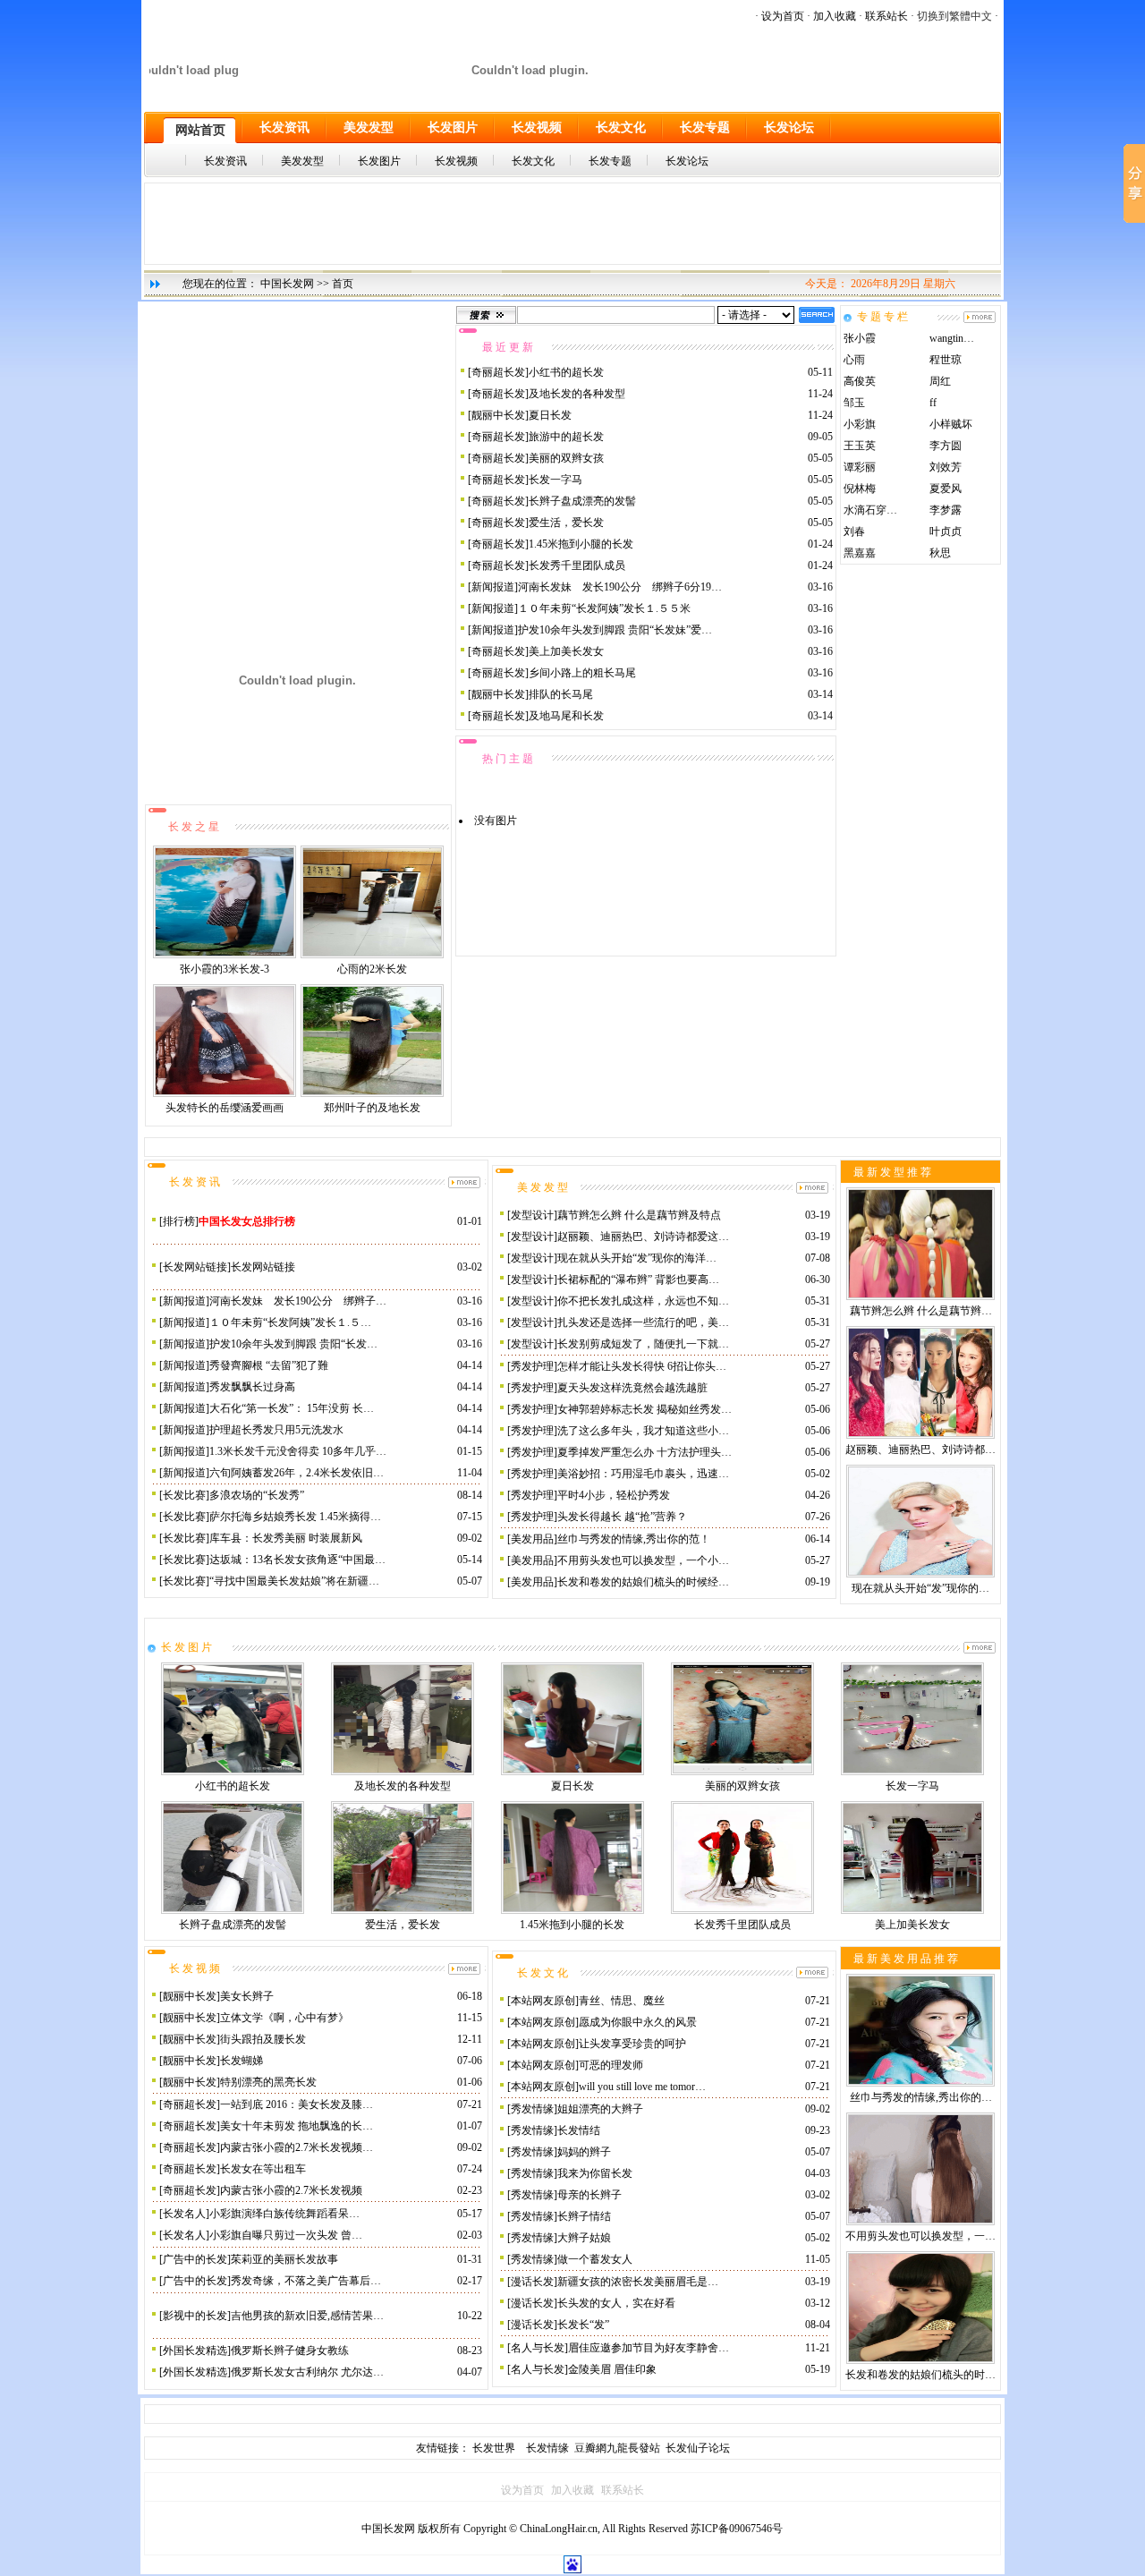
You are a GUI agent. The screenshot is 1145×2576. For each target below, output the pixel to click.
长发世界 (495, 2448)
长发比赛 (184, 1495)
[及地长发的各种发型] (403, 1772)
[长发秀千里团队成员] (742, 1910)
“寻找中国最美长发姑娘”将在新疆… (294, 1581)
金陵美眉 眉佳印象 (612, 2369)
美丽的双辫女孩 (566, 458)
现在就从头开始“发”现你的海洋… (637, 1258)
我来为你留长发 (595, 2173)
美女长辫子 (247, 1996)
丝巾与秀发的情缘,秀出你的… (921, 2097)
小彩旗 (860, 424)
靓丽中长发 (498, 415)
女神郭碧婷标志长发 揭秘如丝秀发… (645, 1409)
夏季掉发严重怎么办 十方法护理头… (645, 1452)
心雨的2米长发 (372, 969)
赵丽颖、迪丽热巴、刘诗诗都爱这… (643, 1237)
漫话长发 (532, 2282)
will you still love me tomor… (642, 2087)
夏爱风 (946, 489)
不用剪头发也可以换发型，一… (920, 2236)
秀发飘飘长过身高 (252, 1387)
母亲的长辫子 (589, 2195)
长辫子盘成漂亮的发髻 (582, 501)
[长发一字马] (912, 1772)
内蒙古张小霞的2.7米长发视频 (291, 2190)
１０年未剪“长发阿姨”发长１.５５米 (604, 608)
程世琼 (946, 360)
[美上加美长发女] (912, 1910)
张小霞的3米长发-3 (225, 969)
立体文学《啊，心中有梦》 (284, 2018)
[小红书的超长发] (233, 1772)
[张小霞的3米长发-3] (225, 955)
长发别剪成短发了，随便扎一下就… (643, 1344)
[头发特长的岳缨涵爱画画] (225, 1093)
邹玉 (854, 403)
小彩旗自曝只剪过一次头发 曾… (286, 2235)
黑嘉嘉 (860, 553)
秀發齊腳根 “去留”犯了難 (269, 1365)
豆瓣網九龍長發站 (617, 2448)
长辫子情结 (584, 2216)
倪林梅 (860, 489)
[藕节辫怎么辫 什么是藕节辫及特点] (920, 1297)
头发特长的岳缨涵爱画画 (225, 1108)
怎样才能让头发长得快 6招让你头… (642, 1366)
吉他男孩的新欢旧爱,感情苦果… (307, 2316)
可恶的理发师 (611, 2065)
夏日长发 (550, 415)
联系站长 (886, 16)
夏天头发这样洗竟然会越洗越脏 (632, 1388)
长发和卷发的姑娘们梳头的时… (920, 2375)
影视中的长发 (195, 2316)
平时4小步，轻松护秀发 (614, 1495)
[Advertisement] (572, 224)
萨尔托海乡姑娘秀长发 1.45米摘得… (295, 1517)
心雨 (854, 360)
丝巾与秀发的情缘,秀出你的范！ (634, 1539)
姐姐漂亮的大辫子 (600, 2109)
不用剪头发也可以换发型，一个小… (643, 1560)
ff (933, 403)
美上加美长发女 (566, 651)
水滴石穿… (870, 510)
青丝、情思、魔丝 (622, 2001)
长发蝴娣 (242, 2061)
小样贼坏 (951, 424)
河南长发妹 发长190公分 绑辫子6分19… (620, 587)
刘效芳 (946, 467)
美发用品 (532, 1539)
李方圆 (946, 446)
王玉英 (860, 446)
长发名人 (184, 2214)
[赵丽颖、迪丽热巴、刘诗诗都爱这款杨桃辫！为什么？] (920, 1435)
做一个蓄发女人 (595, 2259)
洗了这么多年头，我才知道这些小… (643, 1431)
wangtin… (952, 338)
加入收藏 (835, 16)
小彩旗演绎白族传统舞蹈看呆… (284, 2214)
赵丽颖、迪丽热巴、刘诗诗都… (920, 1450)
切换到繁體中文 (954, 16)
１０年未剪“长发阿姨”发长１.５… (290, 1322)
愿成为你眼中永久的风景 (638, 2022)
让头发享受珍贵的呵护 (632, 2044)
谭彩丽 (860, 467)
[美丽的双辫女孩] (742, 1772)
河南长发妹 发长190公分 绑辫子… (298, 1301)
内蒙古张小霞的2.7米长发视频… (297, 2147)
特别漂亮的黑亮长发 (268, 2082)
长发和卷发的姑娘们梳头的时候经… (643, 1582)
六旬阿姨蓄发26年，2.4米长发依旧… (297, 1473)
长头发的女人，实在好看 (616, 2303)
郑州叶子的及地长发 (372, 1108)
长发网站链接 (195, 1267)
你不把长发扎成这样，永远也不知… (643, 1301)
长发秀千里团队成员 (577, 565)
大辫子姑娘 (584, 2238)
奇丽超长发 (498, 372)
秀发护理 (532, 1366)
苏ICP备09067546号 (737, 2529)
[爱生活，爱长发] (403, 1910)
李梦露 (946, 510)
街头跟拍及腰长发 (263, 2039)
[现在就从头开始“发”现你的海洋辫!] (920, 1574)
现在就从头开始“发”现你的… (920, 1588)
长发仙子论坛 (698, 2448)
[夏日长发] (572, 1772)
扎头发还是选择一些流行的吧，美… (643, 1322)
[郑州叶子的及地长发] (372, 1093)
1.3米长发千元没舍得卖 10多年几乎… (298, 1451)
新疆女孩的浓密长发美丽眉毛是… (638, 2282)
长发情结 (579, 2130)
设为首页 (783, 16)
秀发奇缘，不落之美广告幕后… (306, 2281)
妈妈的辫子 (584, 2152)
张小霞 (860, 338)
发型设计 (532, 1215)
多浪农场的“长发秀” (257, 1495)
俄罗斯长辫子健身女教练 (290, 2351)
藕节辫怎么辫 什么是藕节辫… (921, 1311)
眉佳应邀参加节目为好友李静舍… (649, 2348)
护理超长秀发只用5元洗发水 (276, 1430)
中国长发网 (287, 284)
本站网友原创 (543, 2001)
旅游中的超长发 (566, 437)
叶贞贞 (946, 531)
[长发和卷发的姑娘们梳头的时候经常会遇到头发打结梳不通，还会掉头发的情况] (920, 2360)
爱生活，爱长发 (566, 523)
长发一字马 (556, 480)
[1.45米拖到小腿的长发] (572, 1910)
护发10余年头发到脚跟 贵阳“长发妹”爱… (615, 630)
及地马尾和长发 (566, 716)
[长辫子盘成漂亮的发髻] (233, 1910)
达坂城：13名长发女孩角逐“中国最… (297, 1560)
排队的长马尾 (561, 694)
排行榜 (179, 1221)
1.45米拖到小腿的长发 (581, 544)
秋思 (940, 553)
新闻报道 (493, 587)
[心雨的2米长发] (372, 955)
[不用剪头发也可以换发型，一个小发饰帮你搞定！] (920, 2222)
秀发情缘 (532, 2109)
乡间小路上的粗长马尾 (582, 673)
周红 (940, 381)
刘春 (854, 531)
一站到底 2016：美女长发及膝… (297, 2104)
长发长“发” (583, 2325)
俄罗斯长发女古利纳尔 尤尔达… (307, 2372)
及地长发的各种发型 (577, 394)
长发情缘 (550, 2448)
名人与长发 (538, 2348)
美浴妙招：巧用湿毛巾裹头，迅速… (643, 1474)
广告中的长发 (195, 2259)
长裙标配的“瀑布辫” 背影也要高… (638, 1279)
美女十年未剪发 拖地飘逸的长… (297, 2126)
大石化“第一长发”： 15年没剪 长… (292, 1408)
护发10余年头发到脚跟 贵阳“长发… (293, 1344)
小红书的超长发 (566, 372)
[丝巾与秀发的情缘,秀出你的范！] (920, 2083)
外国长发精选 (195, 2351)
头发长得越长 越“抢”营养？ (622, 1517)
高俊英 (860, 381)
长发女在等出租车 (263, 2169)
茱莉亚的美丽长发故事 (284, 2259)
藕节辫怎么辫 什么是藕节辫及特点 (639, 1215)
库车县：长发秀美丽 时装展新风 (286, 1538)
